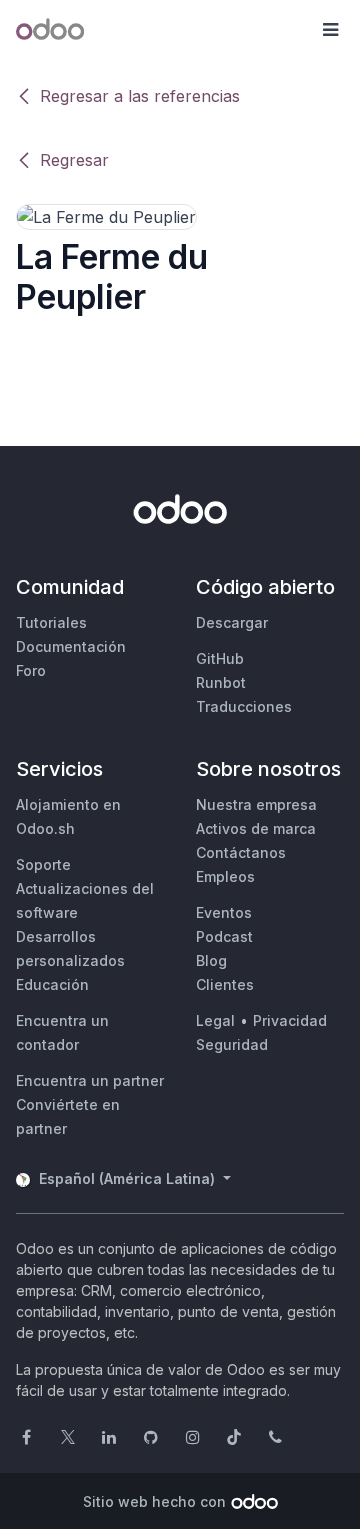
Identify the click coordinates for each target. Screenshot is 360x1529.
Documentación (71, 646)
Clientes (225, 984)
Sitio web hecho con (154, 1501)
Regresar (74, 160)
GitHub (220, 658)
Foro (31, 670)
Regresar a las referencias (140, 96)
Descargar (232, 622)
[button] (330, 30)
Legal (215, 1020)
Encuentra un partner (90, 1080)
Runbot (221, 682)
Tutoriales (51, 622)
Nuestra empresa (256, 804)
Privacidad (290, 1020)
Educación (52, 984)
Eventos (224, 912)
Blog (211, 960)
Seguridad (232, 1044)
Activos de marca (256, 828)
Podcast (224, 936)
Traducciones (244, 706)
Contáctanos (241, 852)
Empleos (225, 876)
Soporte (43, 864)
